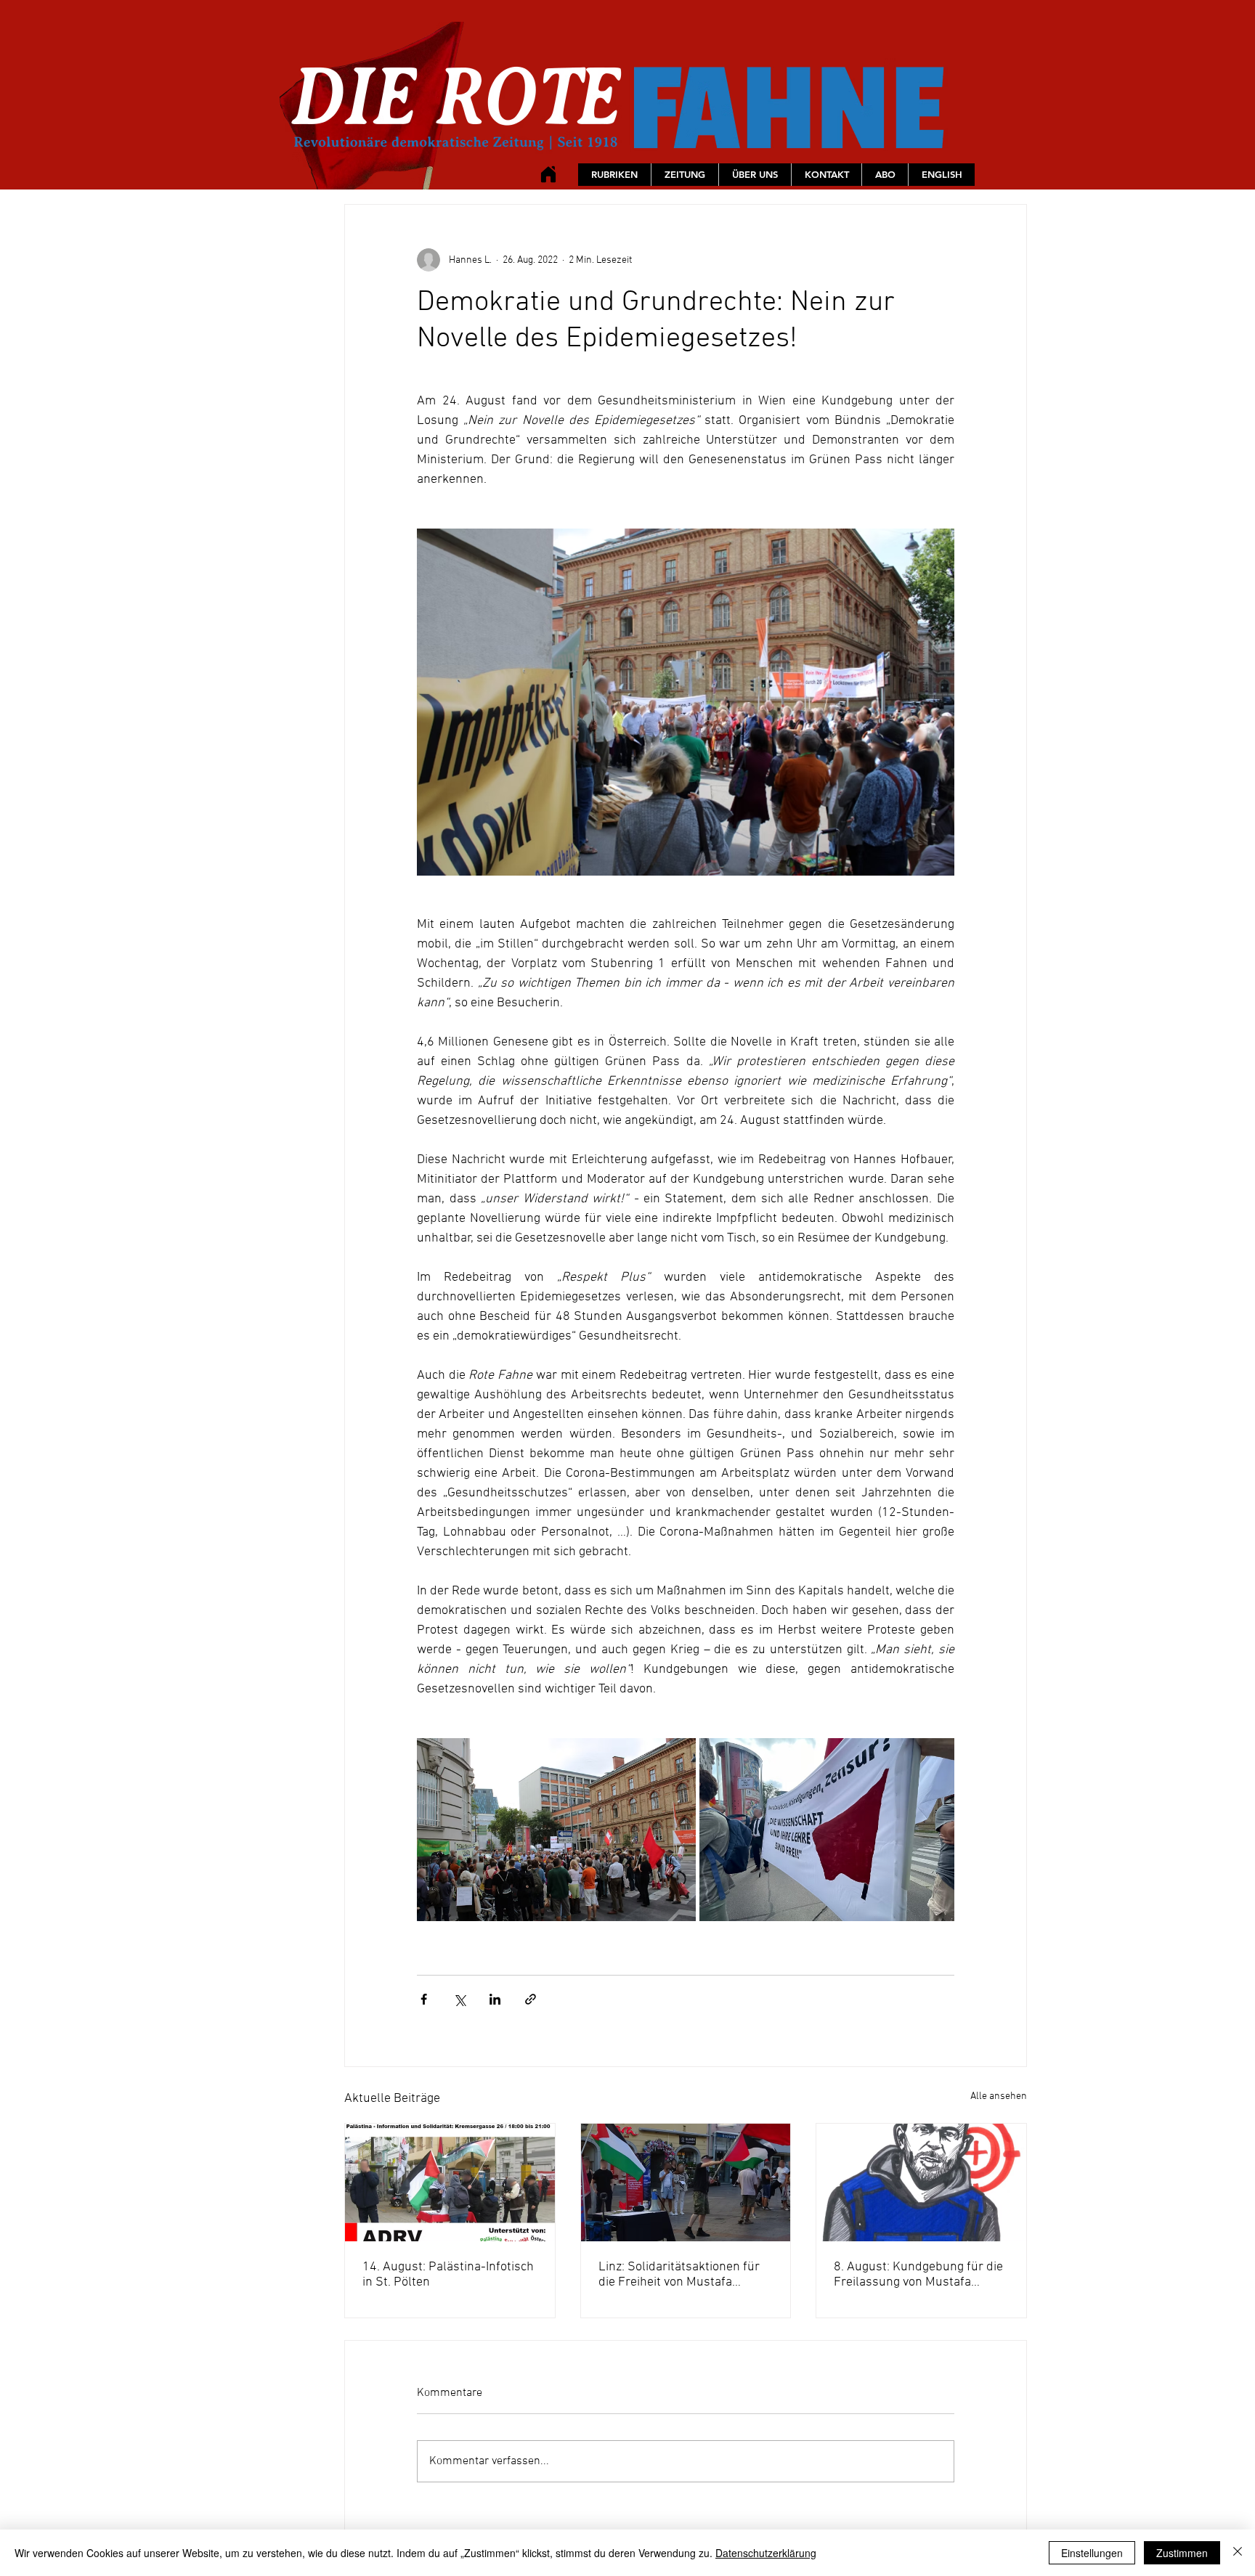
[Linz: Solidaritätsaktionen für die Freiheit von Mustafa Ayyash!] (686, 2182)
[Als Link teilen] (531, 1999)
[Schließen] (1238, 2553)
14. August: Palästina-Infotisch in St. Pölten (448, 2275)
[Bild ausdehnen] (556, 1830)
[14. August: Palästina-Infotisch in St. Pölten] (450, 2182)
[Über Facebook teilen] (424, 1999)
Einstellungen (1092, 2553)
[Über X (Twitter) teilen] (459, 1999)
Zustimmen (1182, 2553)
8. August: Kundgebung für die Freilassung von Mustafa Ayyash (918, 2275)
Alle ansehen (999, 2096)
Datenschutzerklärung (766, 2553)
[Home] (548, 174)
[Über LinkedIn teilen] (495, 1999)
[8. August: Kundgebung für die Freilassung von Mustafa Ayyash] (921, 2182)
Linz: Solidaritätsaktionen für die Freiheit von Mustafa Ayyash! (679, 2275)
